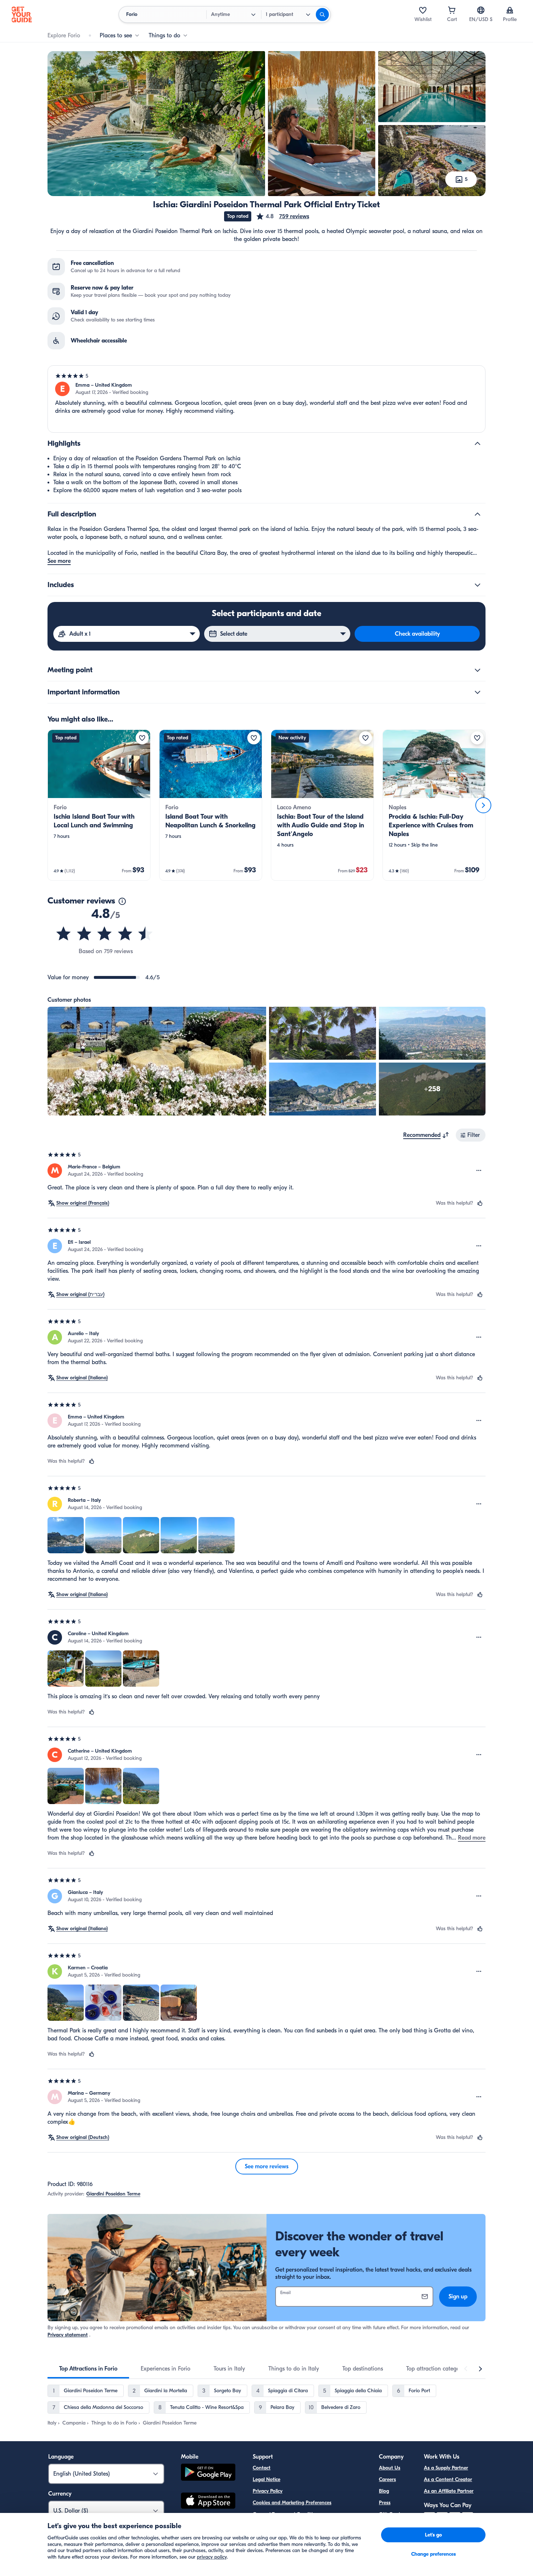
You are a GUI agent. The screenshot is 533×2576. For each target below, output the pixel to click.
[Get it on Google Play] (208, 2473)
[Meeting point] (478, 670)
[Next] (483, 805)
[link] (99, 805)
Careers (387, 2479)
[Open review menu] (479, 1171)
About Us (390, 2468)
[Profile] (510, 10)
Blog (384, 2491)
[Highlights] (478, 444)
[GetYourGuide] (22, 14)
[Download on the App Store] (208, 2502)
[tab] (88, 2369)
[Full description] (478, 514)
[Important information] (478, 692)
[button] (282, 216)
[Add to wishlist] (142, 738)
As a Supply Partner (446, 2468)
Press (385, 2503)
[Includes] (478, 585)
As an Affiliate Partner (449, 2491)
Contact (262, 2468)
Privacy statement (68, 2335)
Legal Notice (266, 2479)
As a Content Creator (448, 2479)
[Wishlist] (423, 10)
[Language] (481, 10)
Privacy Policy (268, 2491)
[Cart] (452, 10)
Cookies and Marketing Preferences (292, 2503)
